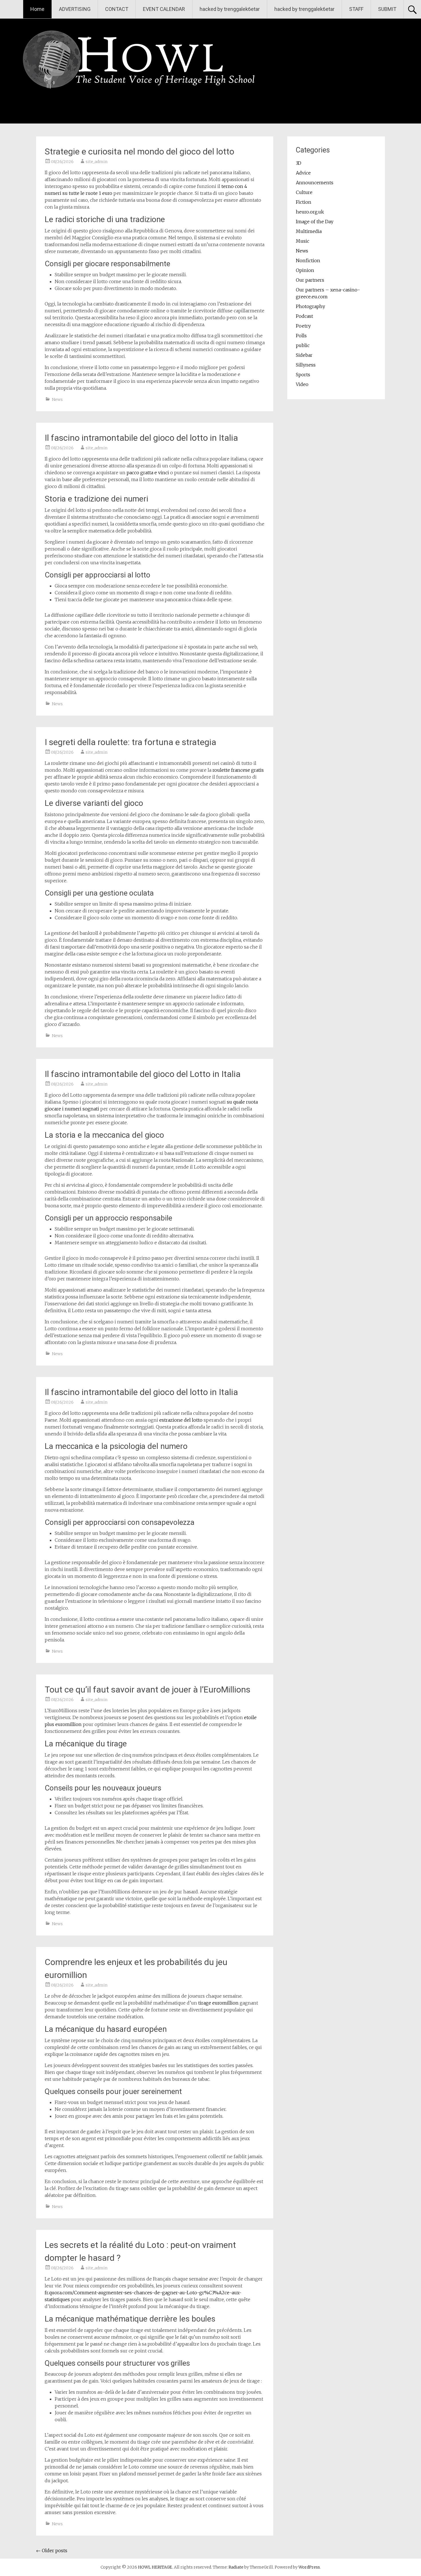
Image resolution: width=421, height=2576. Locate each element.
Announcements (315, 183)
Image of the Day (315, 222)
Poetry (303, 326)
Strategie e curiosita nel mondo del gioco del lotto (139, 151)
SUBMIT (387, 9)
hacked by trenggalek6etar (230, 9)
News (57, 399)
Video (302, 384)
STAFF (356, 9)
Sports (303, 375)
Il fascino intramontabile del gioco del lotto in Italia (141, 438)
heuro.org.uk (310, 212)
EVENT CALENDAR (164, 9)
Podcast (304, 316)
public (303, 345)
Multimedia (309, 231)
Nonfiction (308, 260)
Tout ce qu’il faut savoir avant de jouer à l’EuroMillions (147, 1689)
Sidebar (304, 355)
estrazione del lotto (181, 1420)
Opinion (305, 270)
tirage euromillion (218, 2003)
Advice (303, 173)
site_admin (97, 162)
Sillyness (306, 365)
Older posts (52, 2550)
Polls (301, 336)
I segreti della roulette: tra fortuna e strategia (130, 742)
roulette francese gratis (238, 770)
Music (303, 241)
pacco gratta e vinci (148, 473)
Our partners (310, 280)
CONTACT (117, 9)
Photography (310, 306)
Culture (304, 192)
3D (299, 163)
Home (37, 9)
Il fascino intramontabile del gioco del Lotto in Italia (143, 1074)
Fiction (304, 202)
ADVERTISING (75, 9)
